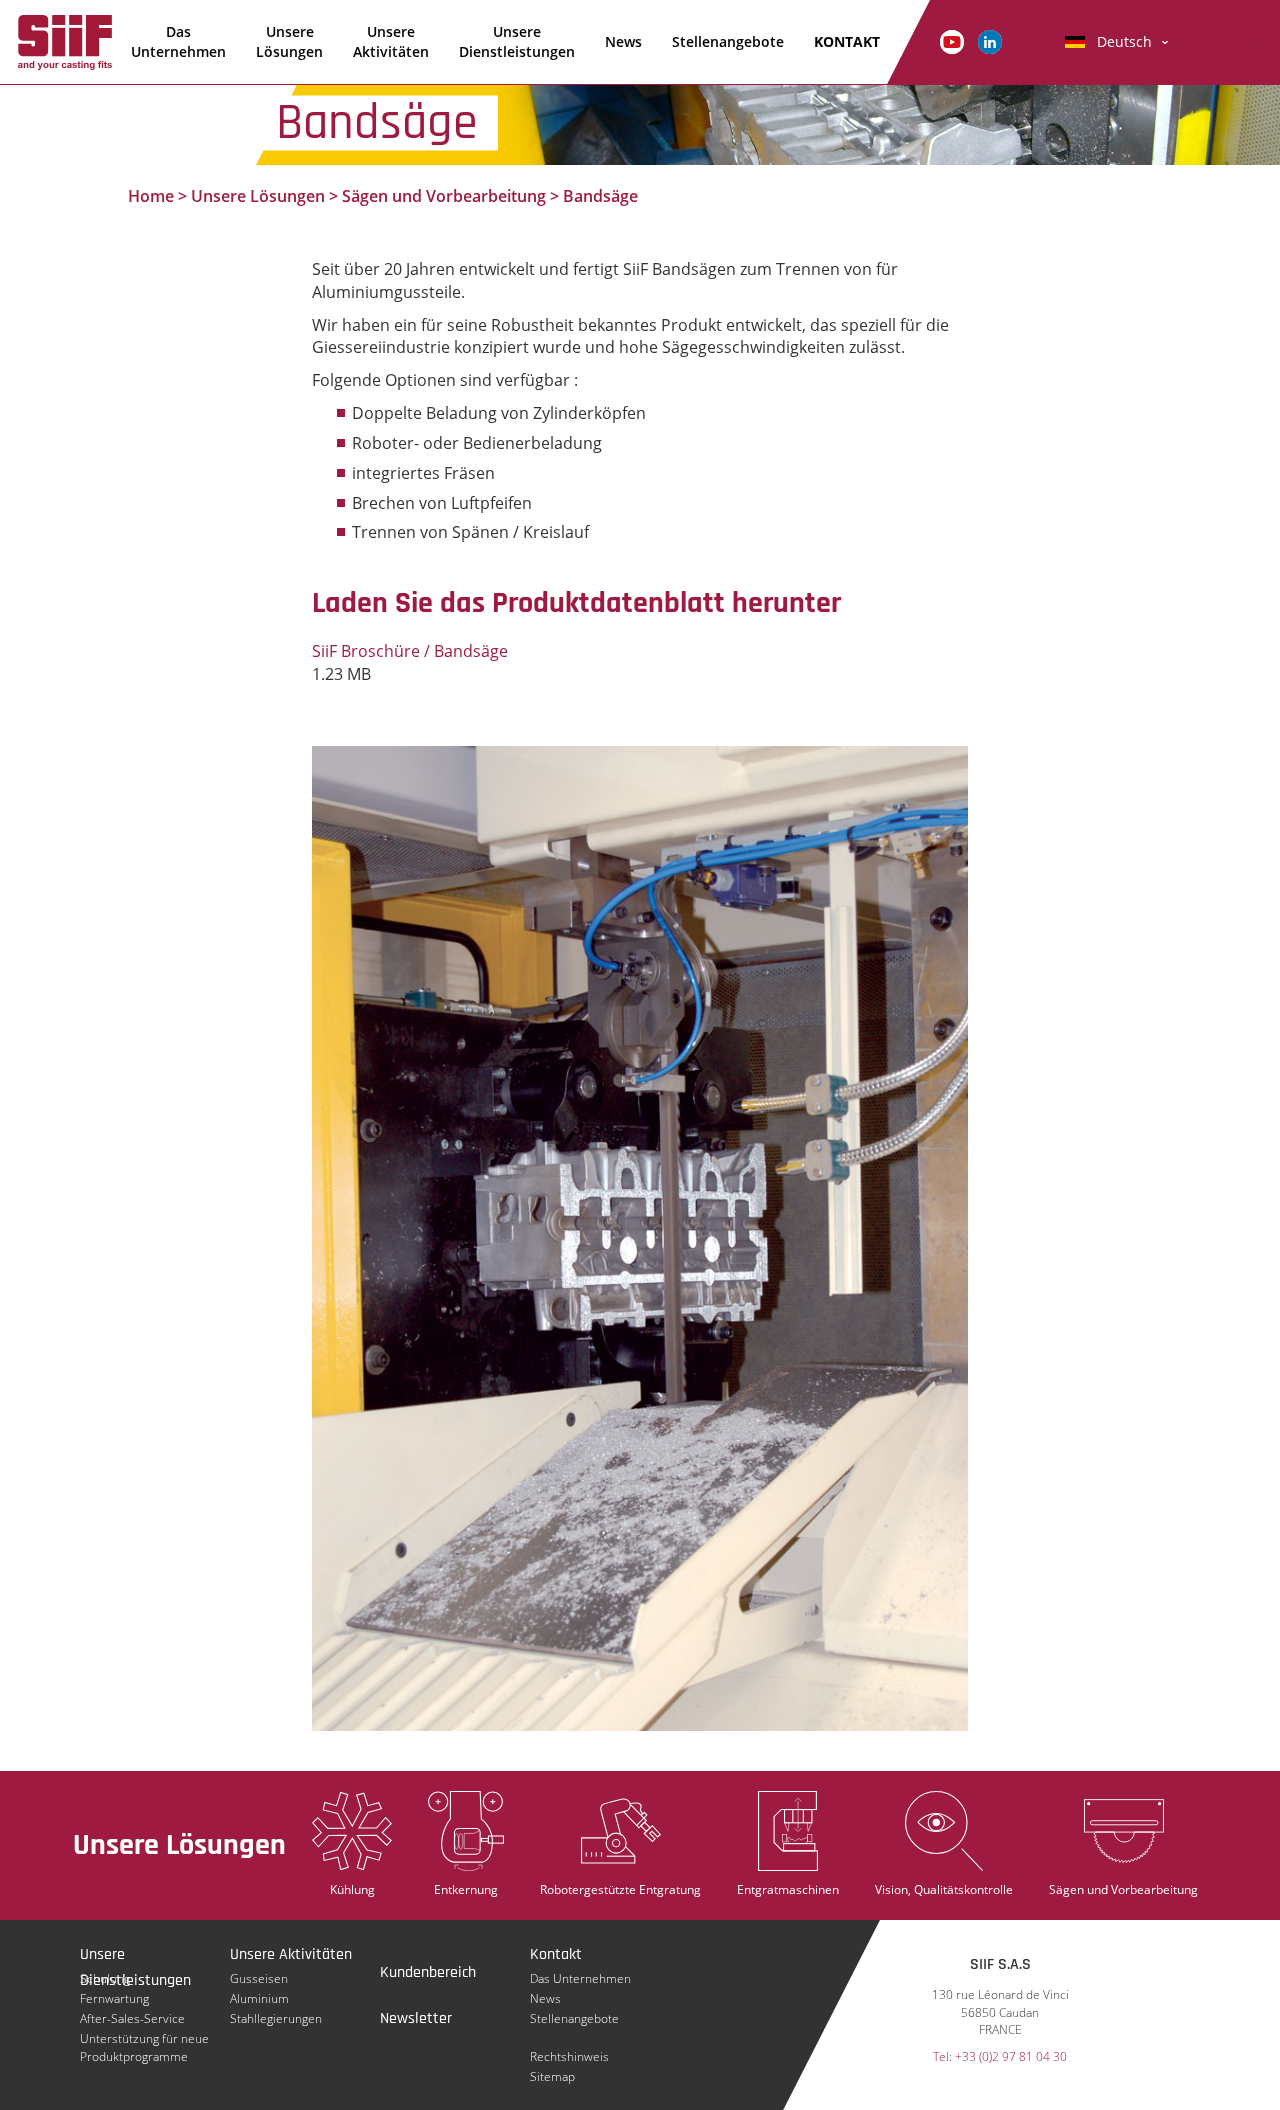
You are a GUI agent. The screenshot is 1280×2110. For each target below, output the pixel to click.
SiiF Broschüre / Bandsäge (410, 651)
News (623, 41)
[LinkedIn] (990, 40)
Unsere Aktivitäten (391, 41)
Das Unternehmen (178, 41)
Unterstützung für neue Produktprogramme (144, 2039)
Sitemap (552, 2076)
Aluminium (259, 1998)
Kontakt (556, 1954)
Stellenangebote (728, 41)
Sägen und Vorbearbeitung (444, 196)
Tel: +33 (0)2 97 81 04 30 (1000, 2056)
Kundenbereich (428, 1972)
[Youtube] (952, 40)
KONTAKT (847, 41)
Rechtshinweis (569, 2056)
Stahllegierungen (276, 2018)
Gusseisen (259, 1978)
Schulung (105, 1978)
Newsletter (416, 2018)
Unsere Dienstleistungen (517, 41)
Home (151, 196)
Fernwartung (114, 1998)
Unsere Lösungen (289, 41)
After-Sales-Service (132, 2018)
